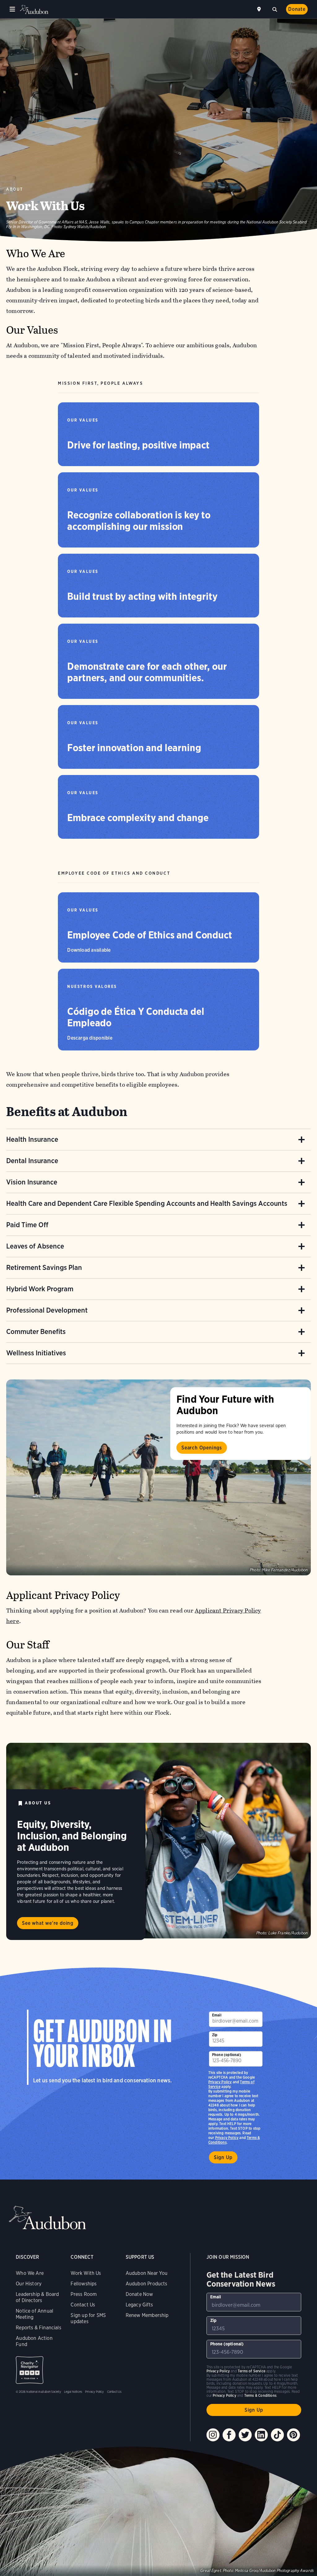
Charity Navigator (30, 2370)
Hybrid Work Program (40, 1289)
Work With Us (86, 2273)
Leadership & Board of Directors (37, 2297)
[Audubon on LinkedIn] (261, 2435)
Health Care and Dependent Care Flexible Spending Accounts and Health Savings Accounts (147, 1203)
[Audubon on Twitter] (245, 2435)
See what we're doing (48, 1923)
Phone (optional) (227, 2055)
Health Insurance (32, 1139)
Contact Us (83, 2305)
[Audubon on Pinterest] (293, 2435)
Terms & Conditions (260, 2395)
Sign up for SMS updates (88, 2318)
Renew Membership (147, 2315)
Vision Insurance (32, 1182)
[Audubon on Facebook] (229, 2435)
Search (275, 9)
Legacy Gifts (139, 2305)
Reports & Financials (39, 2328)
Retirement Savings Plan (44, 1267)
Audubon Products (147, 2284)
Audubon (34, 9)
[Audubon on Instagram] (213, 2435)
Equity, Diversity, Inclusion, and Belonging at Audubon (72, 1836)
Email (217, 2015)
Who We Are (30, 2273)
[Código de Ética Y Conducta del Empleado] (158, 1010)
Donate (297, 9)
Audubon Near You (147, 2273)
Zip (215, 2035)
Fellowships (84, 2284)
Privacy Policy (227, 2138)
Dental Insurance (32, 1161)
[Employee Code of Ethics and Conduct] (158, 927)
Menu (12, 9)
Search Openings (202, 1448)
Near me (260, 9)
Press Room (84, 2294)
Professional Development (47, 1310)
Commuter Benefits (36, 1331)
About (15, 189)
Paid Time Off (27, 1225)
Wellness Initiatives (36, 1353)
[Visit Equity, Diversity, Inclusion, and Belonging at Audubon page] (158, 1841)
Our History (29, 2284)
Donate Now (139, 2294)
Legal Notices (73, 2392)
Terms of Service (252, 2371)
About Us (38, 1803)
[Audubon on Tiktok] (277, 2435)
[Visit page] (158, 1477)
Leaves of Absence (35, 1246)
